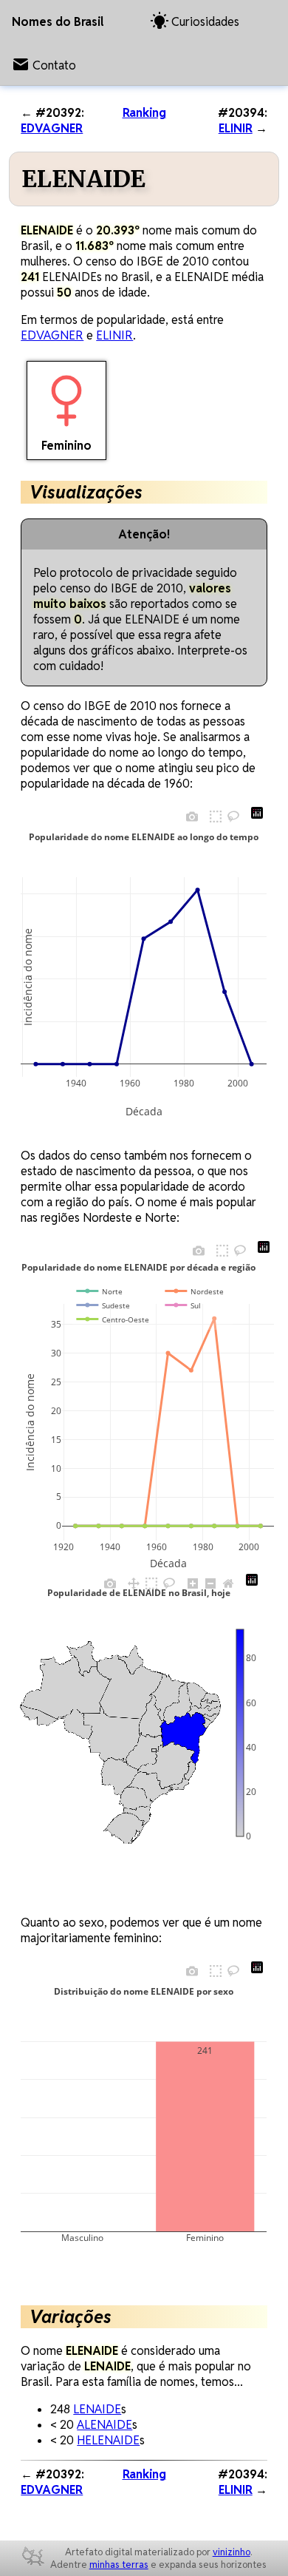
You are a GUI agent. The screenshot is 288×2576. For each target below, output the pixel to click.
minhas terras (119, 2565)
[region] (120, 1733)
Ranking (144, 113)
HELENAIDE (108, 2440)
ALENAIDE (104, 2425)
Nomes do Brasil (58, 22)
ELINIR (236, 128)
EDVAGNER (52, 128)
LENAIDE (97, 2409)
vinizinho (232, 2552)
